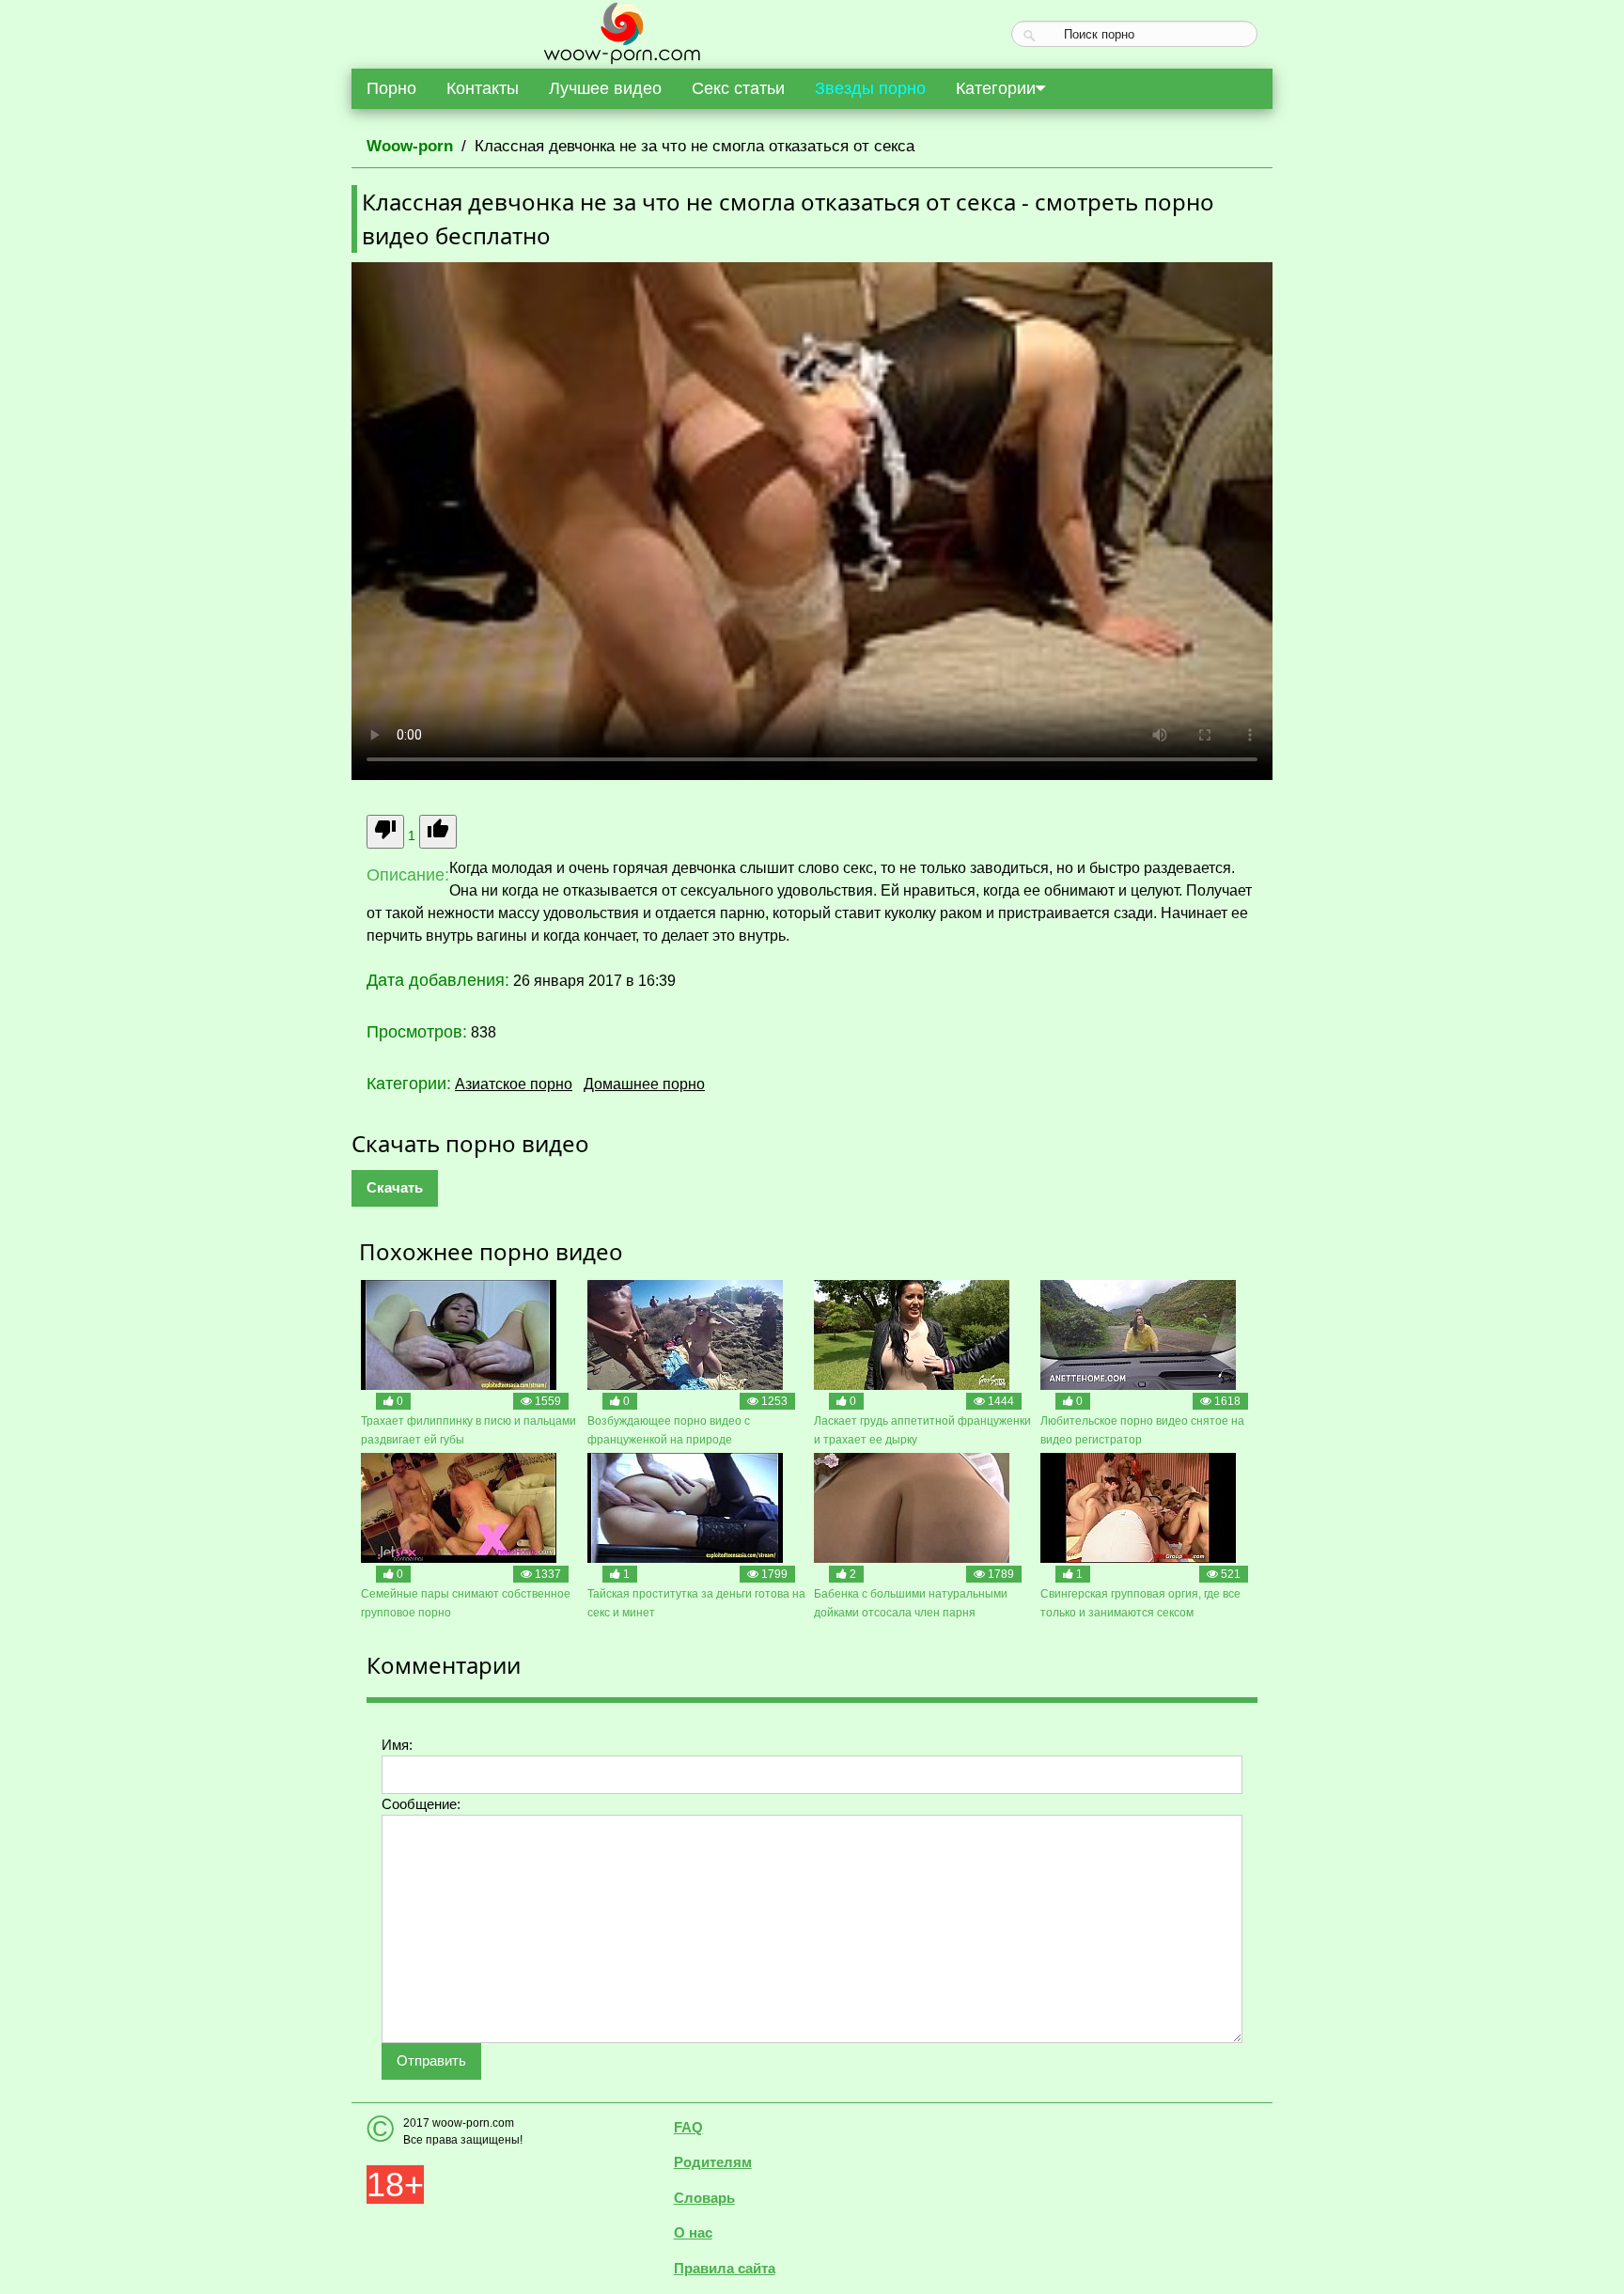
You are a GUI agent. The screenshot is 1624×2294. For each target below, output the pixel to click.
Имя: (397, 1745)
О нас (693, 2232)
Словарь (704, 2198)
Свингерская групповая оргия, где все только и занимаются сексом (1140, 1603)
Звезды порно (870, 88)
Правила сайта (725, 2268)
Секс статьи (738, 88)
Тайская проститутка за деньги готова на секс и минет (696, 1603)
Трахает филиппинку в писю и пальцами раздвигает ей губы (468, 1430)
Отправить (431, 2060)
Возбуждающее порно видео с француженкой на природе (669, 1430)
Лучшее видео (605, 88)
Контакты (483, 88)
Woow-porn (410, 146)
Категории (996, 88)
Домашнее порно (644, 1084)
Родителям (713, 2162)
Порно (391, 88)
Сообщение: (421, 1804)
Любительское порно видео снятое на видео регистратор (1142, 1430)
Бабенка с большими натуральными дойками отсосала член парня (911, 1603)
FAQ (688, 2127)
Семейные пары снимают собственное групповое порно (466, 1603)
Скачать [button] (395, 1187)
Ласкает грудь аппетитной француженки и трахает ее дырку (922, 1430)
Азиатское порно (514, 1084)
